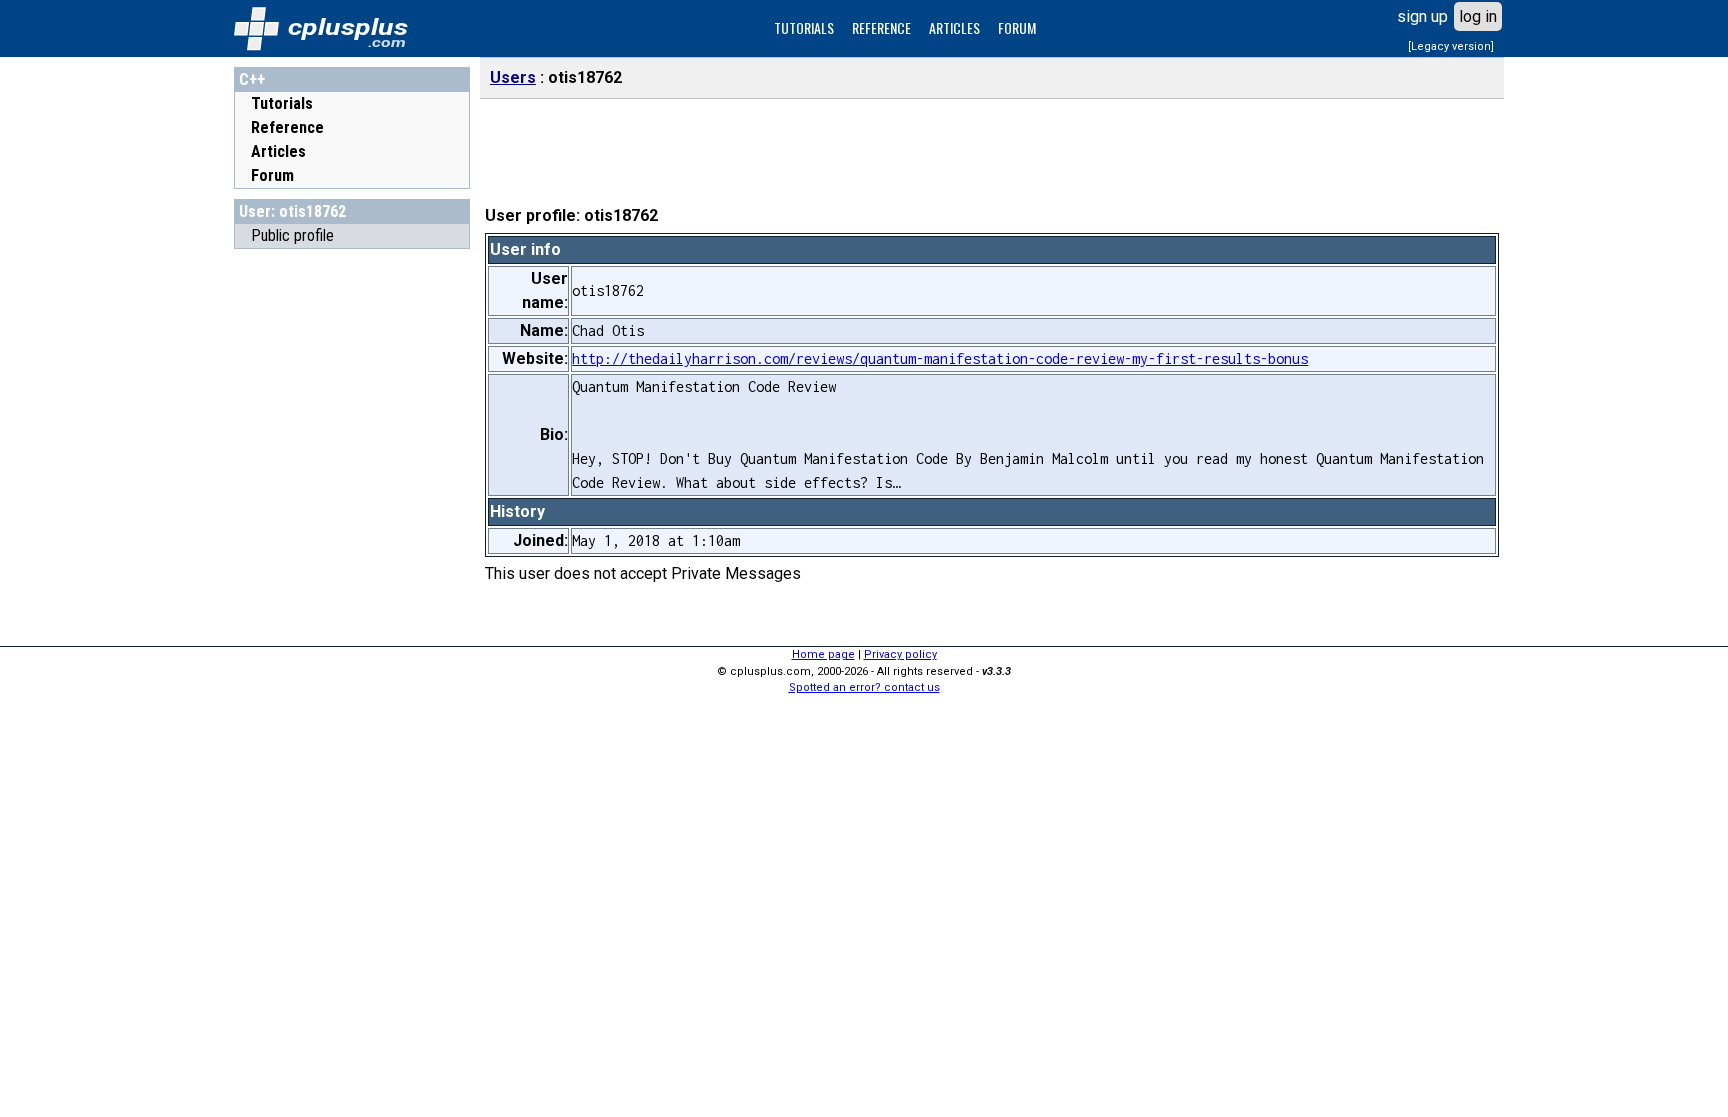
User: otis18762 (292, 211)
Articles (278, 151)
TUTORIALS (804, 27)
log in (1478, 16)
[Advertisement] (352, 559)
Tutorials (282, 103)
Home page (823, 654)
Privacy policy (900, 654)
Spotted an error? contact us (864, 687)
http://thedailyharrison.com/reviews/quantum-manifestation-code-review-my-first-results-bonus (940, 358)
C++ (252, 79)
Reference (287, 127)
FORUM (1017, 27)
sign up (1422, 16)
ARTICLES (954, 27)
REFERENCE (881, 27)
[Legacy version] (1451, 46)
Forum (272, 175)
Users (513, 77)
